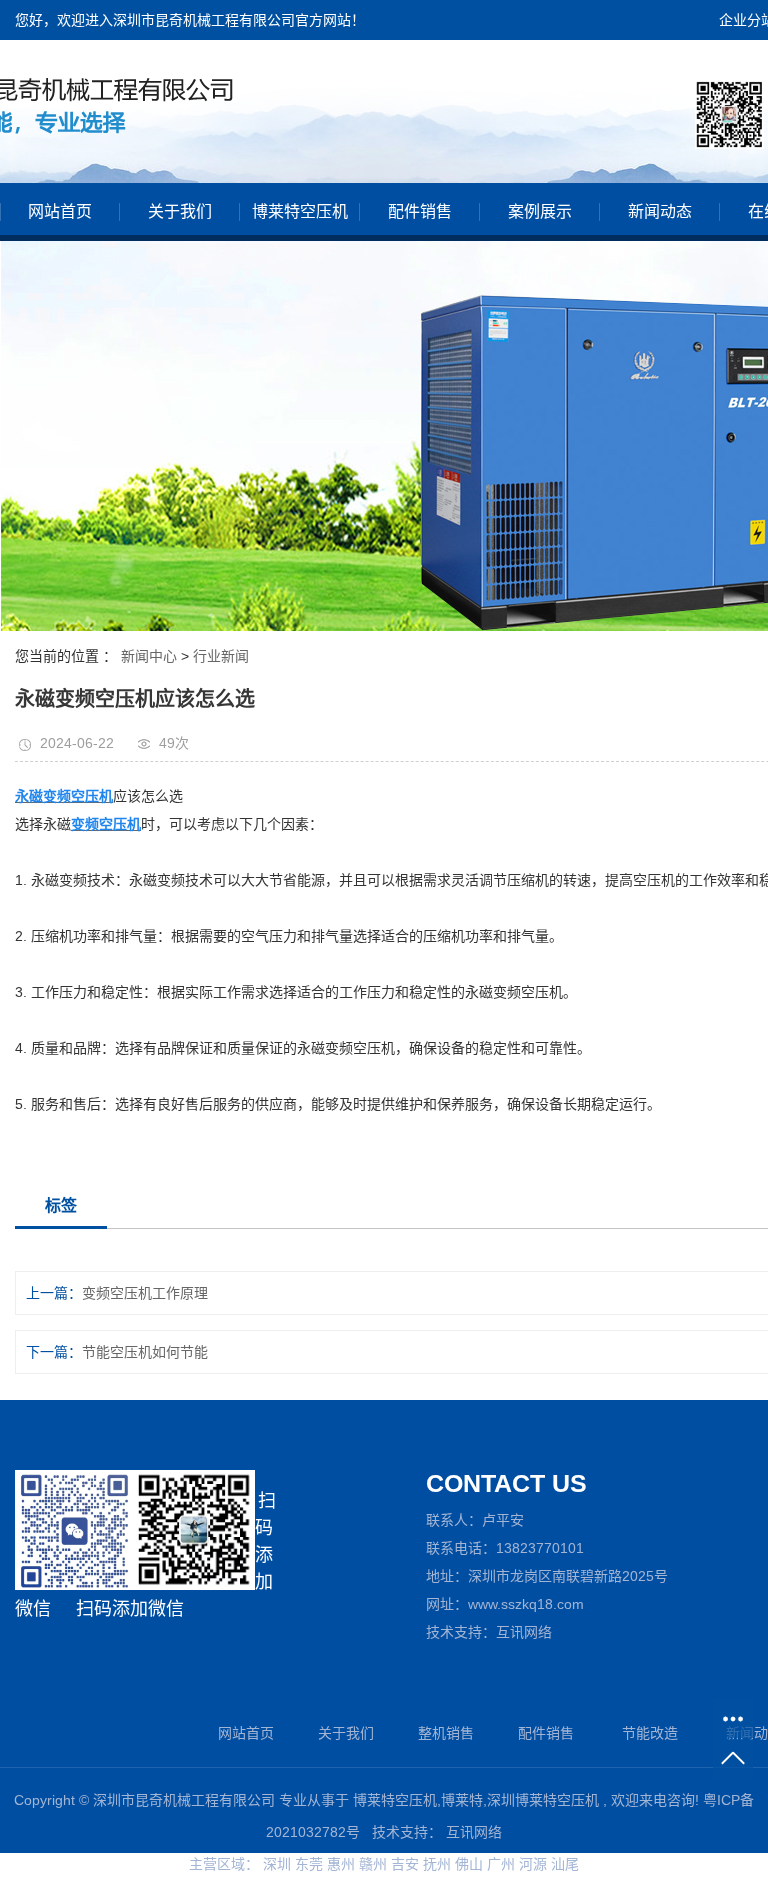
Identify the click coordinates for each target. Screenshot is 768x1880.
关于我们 (180, 211)
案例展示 (540, 211)
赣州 (375, 1864)
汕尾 (565, 1864)
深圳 (279, 1864)
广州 (503, 1864)
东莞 (311, 1864)
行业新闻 (221, 656)
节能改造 (650, 1733)
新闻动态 (660, 211)
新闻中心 (149, 656)
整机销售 (446, 1733)
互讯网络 (524, 1632)
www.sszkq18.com (526, 1604)
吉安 (407, 1864)
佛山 (471, 1864)
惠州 (343, 1864)
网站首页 (60, 211)
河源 (535, 1864)
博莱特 (462, 1800)
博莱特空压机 (300, 211)
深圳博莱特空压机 (543, 1800)
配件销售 (420, 211)
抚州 (439, 1864)
